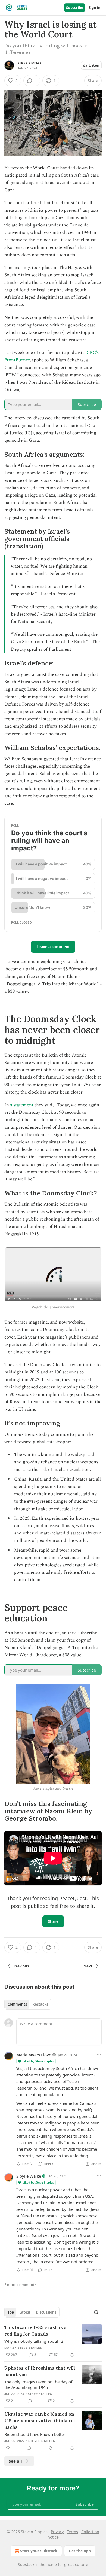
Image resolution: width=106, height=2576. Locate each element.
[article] (53, 2341)
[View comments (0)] (30, 2401)
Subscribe (75, 8)
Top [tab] (11, 2312)
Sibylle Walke (29, 2176)
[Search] (96, 2312)
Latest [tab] (25, 2312)
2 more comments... (22, 2285)
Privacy (57, 2532)
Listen (94, 65)
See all (15, 2461)
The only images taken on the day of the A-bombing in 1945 (38, 2384)
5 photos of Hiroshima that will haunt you (40, 2371)
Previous (21, 1966)
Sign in (95, 8)
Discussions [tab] (46, 2312)
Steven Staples (42, 2441)
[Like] (8, 2448)
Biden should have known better (35, 2434)
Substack (26, 2564)
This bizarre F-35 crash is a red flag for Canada (35, 2331)
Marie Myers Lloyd (34, 2055)
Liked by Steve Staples (38, 2061)
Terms (72, 2532)
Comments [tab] (17, 2004)
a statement (22, 1105)
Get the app (80, 2551)
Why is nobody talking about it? (34, 2341)
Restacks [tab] (40, 2004)
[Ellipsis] (99, 2054)
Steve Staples (30, 63)
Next (88, 1966)
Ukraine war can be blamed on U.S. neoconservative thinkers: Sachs (40, 2421)
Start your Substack (39, 2551)
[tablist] (28, 2004)
